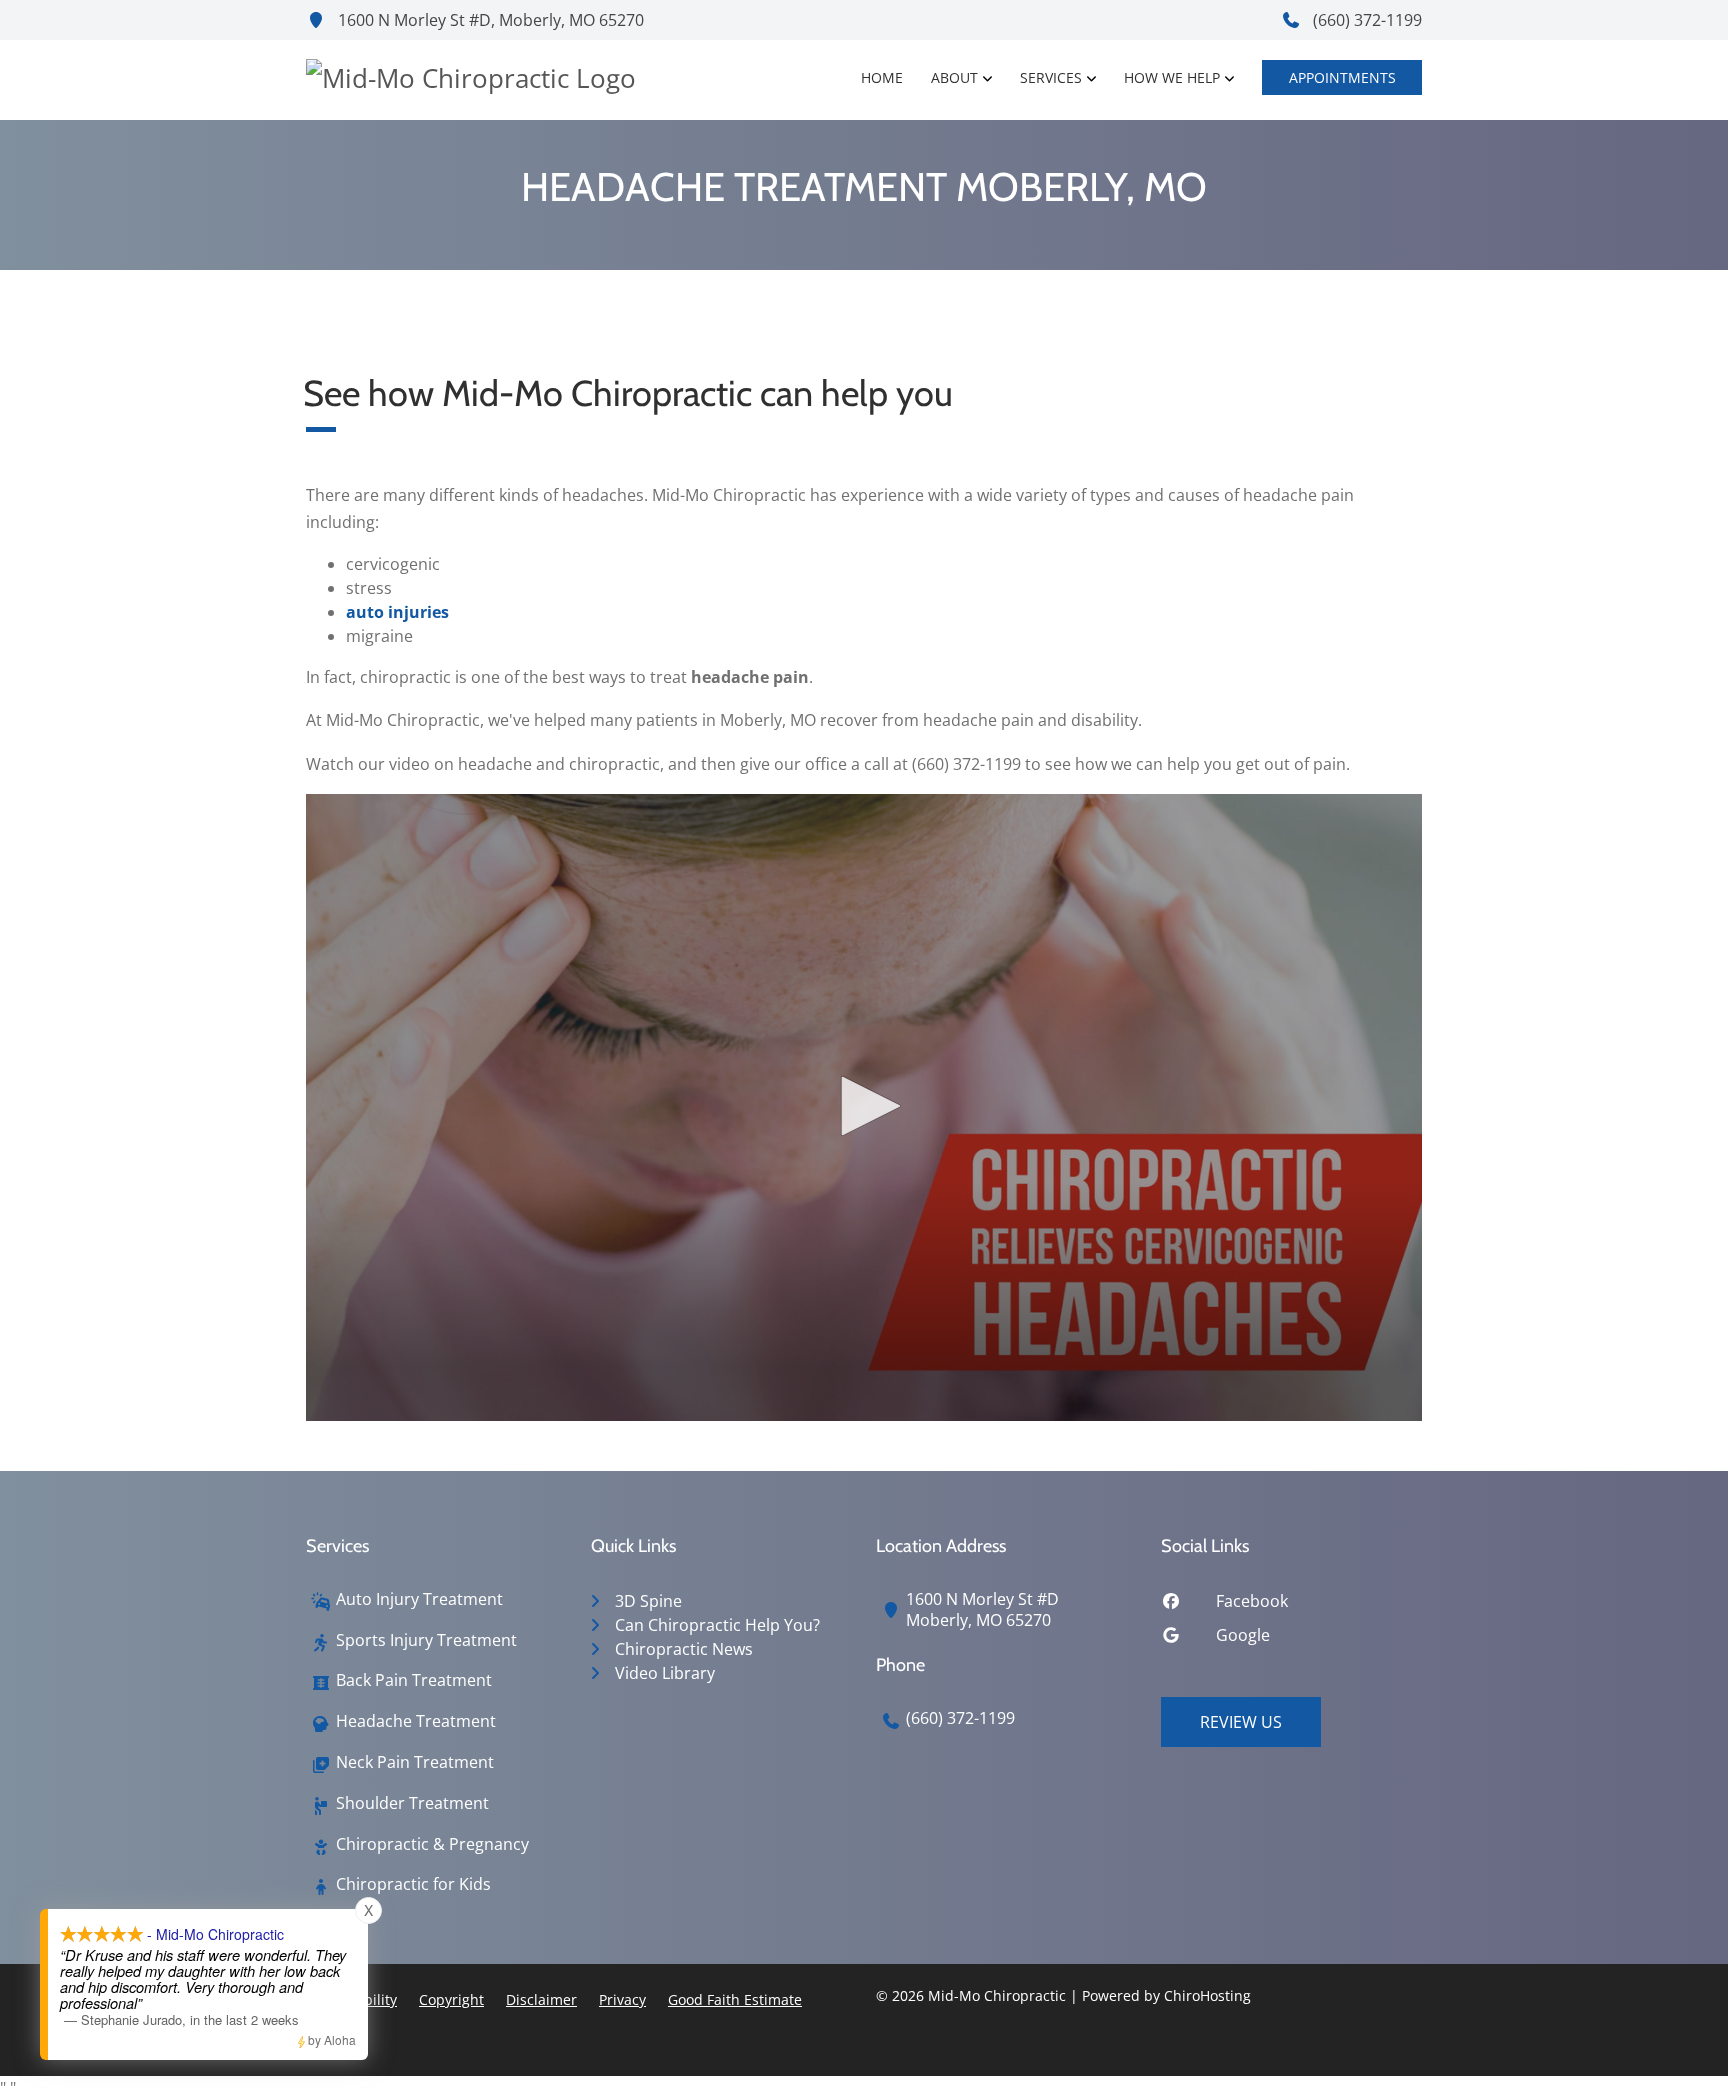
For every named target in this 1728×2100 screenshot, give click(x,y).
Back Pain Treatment (414, 1680)
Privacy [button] (622, 1999)
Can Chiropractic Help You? (717, 1625)
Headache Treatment (416, 1721)
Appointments (1342, 77)
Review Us (1241, 1722)
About (954, 77)
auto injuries (397, 612)
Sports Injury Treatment (426, 1640)
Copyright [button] (451, 1999)
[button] (864, 1106)
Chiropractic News (684, 1649)
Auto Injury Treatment (419, 1599)
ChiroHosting (1207, 1995)
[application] (864, 1108)
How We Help (1172, 77)
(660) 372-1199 (1365, 20)
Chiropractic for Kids (413, 1884)
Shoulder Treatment (412, 1803)
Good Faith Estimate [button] (735, 1999)
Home (882, 77)
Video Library (665, 1673)
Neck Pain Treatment (415, 1762)
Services (1051, 77)
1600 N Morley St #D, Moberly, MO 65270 (489, 20)
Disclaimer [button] (541, 1999)
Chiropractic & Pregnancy (432, 1844)
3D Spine (648, 1601)
